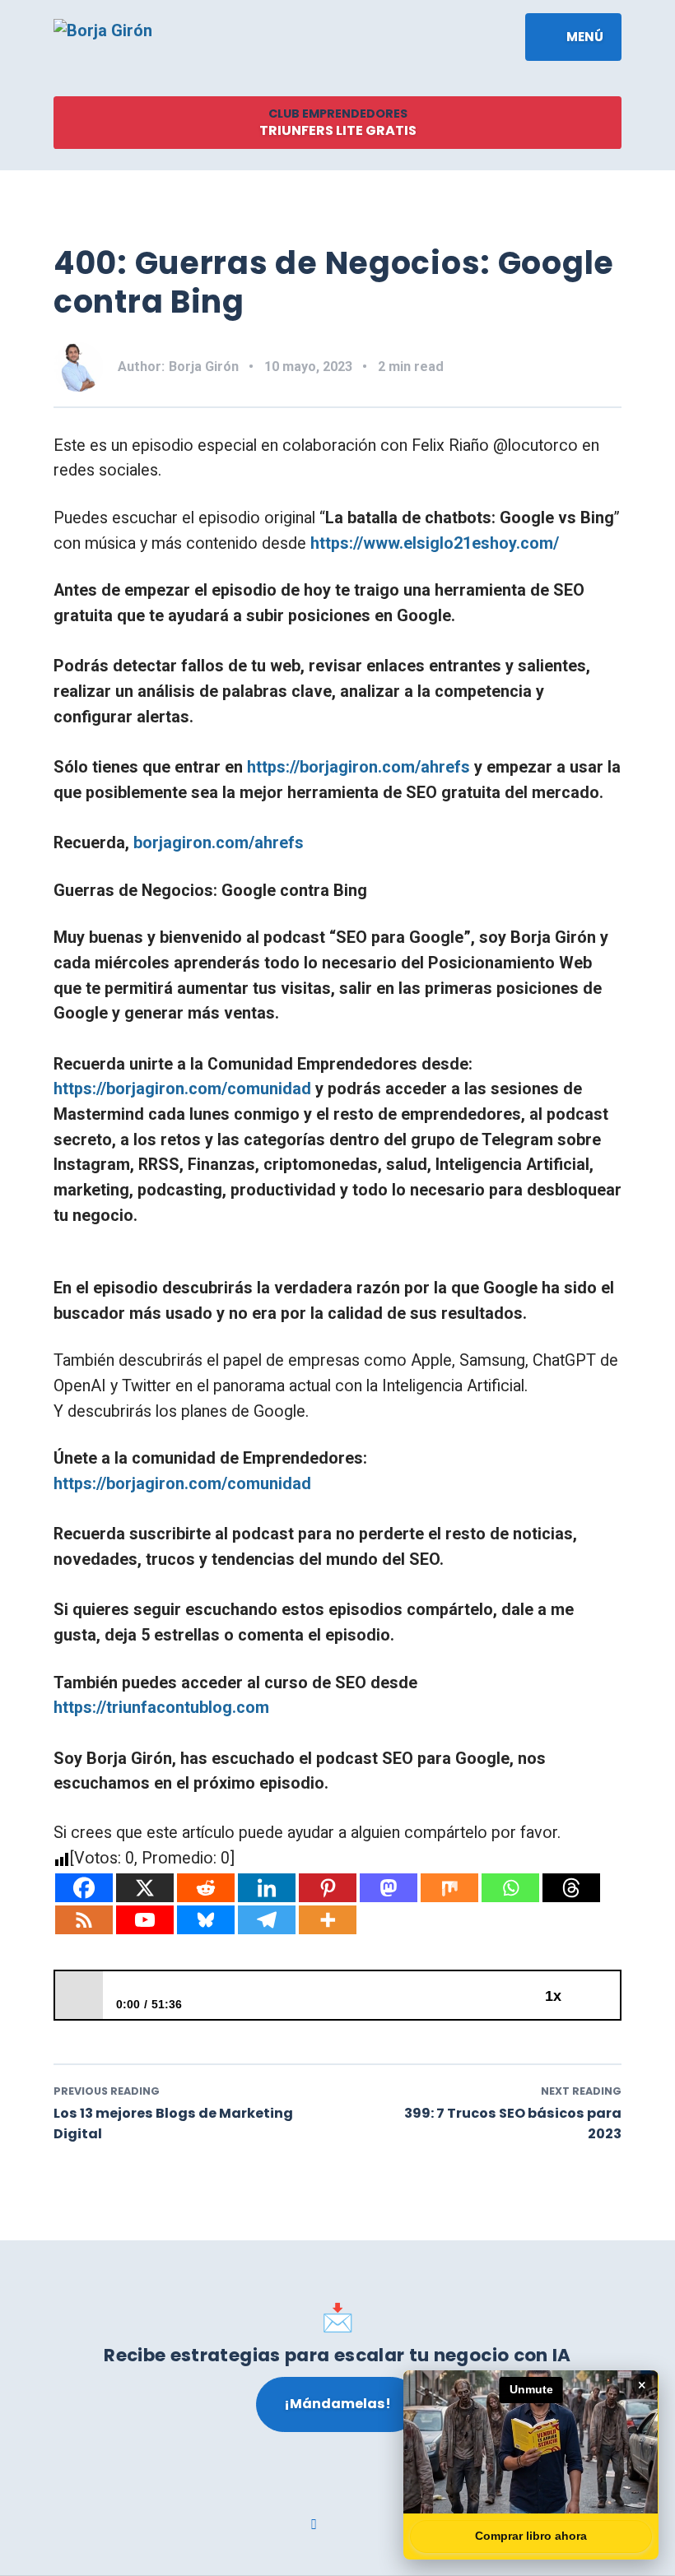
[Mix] (449, 1888)
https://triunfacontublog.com (161, 1708)
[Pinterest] (328, 1888)
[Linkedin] (267, 1888)
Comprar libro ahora (531, 2536)
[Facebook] (84, 1888)
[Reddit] (206, 1888)
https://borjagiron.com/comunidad (182, 1089)
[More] (328, 1920)
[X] (145, 1888)
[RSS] (84, 1920)
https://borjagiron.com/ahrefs (358, 767)
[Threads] (571, 1888)
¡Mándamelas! (337, 2404)
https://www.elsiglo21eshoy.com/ (435, 543)
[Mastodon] (389, 1888)
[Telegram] (267, 1920)
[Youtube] (145, 1920)
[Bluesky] (206, 1920)
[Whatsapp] (510, 1888)
